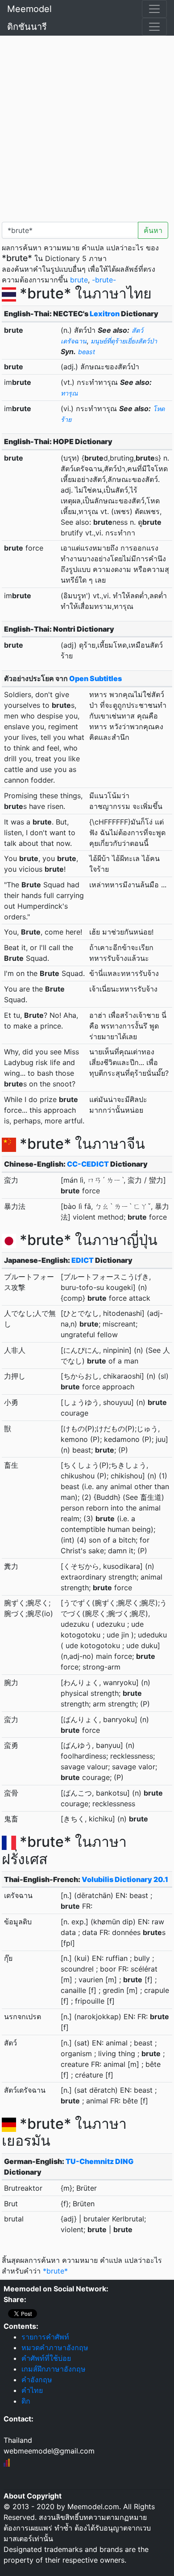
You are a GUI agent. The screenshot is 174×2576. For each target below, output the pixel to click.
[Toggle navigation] (154, 9)
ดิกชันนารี (27, 27)
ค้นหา (153, 230)
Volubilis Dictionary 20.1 (125, 1879)
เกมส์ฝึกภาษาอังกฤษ (54, 2369)
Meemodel (29, 9)
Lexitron (105, 314)
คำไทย (32, 2390)
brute (79, 280)
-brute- (104, 280)
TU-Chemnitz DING (99, 2161)
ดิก (26, 2401)
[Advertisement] (87, 127)
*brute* (55, 2271)
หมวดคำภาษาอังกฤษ (55, 2347)
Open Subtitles (95, 678)
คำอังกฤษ (37, 2380)
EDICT (83, 1260)
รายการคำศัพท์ (45, 2337)
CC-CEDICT (88, 1164)
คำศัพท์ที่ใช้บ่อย (46, 2358)
